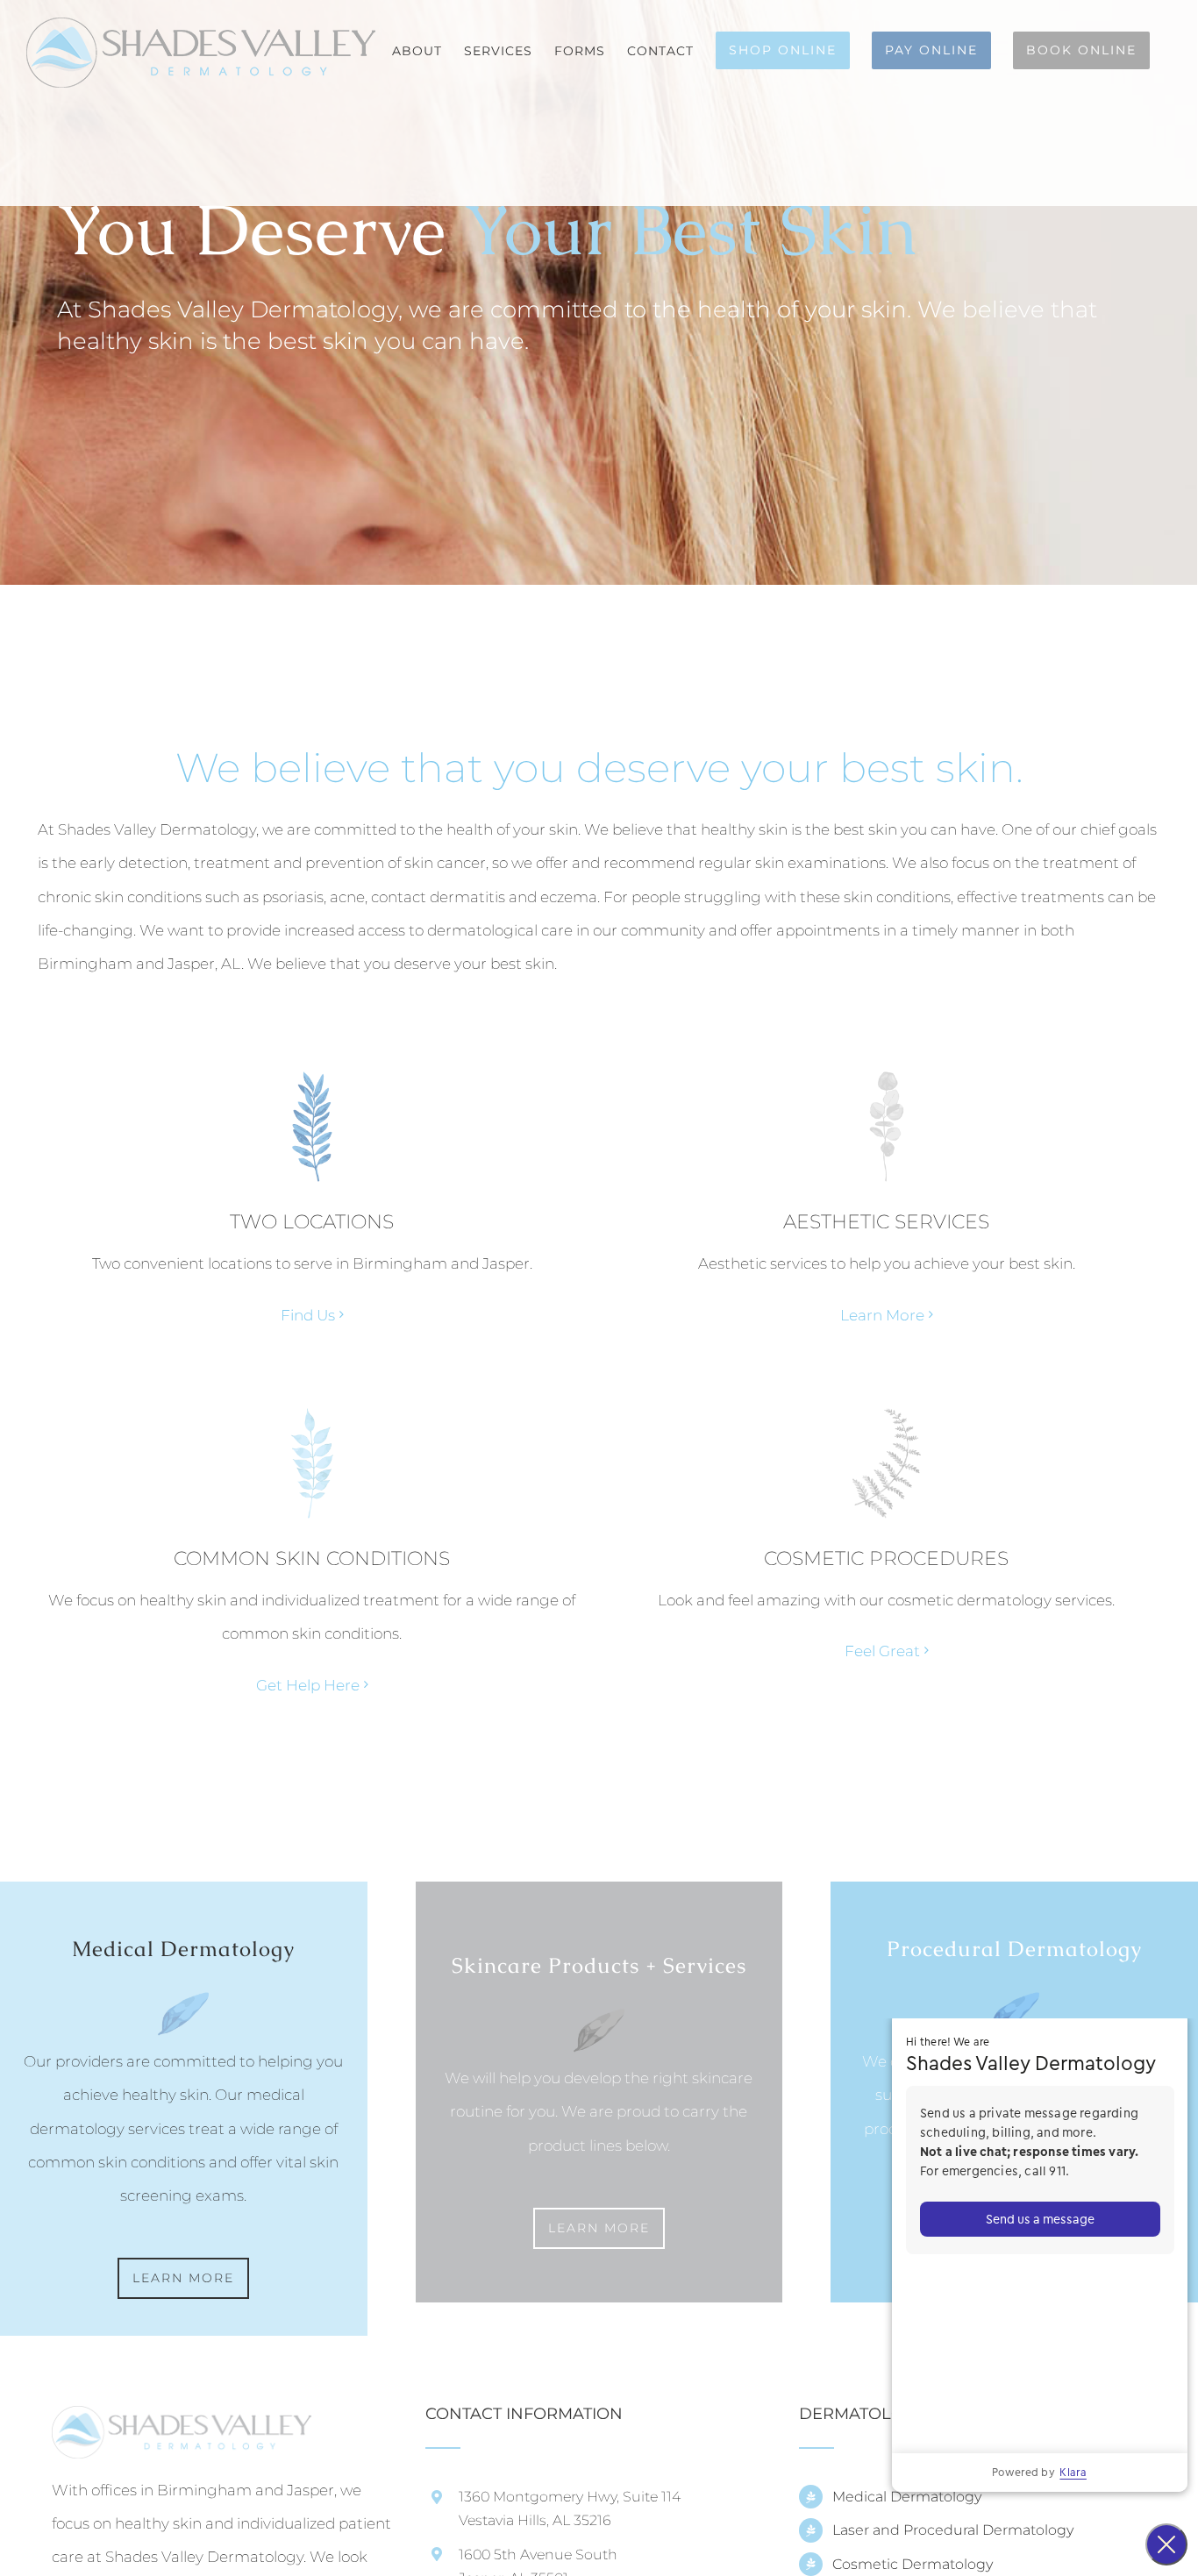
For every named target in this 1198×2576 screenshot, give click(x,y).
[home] (182, 2423)
